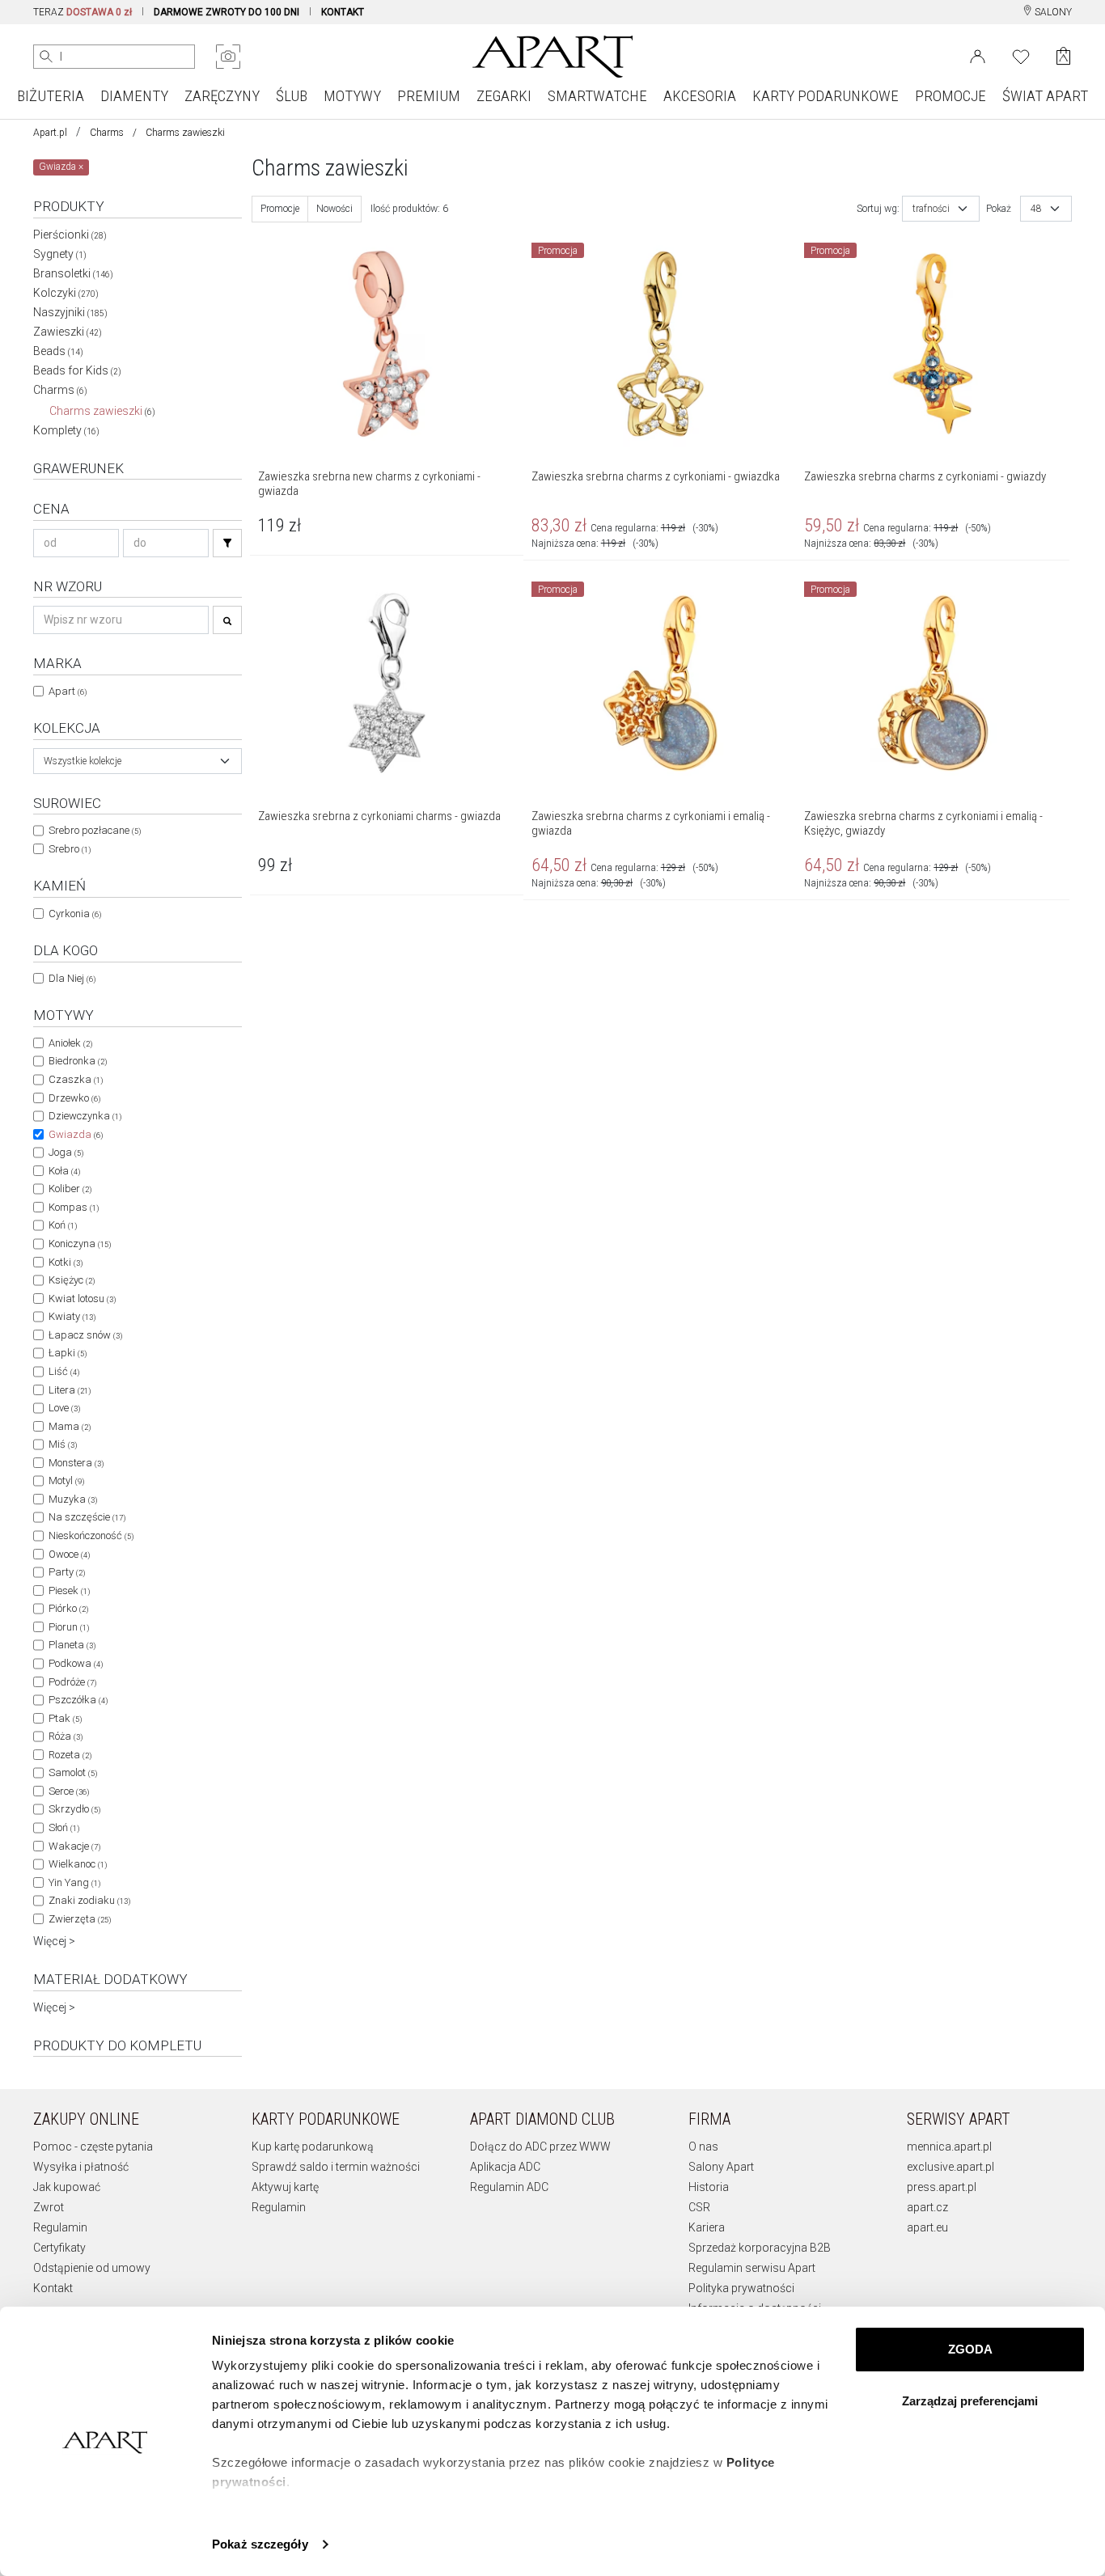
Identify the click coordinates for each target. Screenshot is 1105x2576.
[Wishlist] (1021, 55)
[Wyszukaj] (46, 57)
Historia (709, 2187)
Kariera (707, 2227)
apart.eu (927, 2227)
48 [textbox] (1036, 209)
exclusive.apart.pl (950, 2167)
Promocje (280, 209)
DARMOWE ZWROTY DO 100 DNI (227, 12)
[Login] (978, 55)
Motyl (66, 1480)
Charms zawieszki (102, 411)
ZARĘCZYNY (222, 96)
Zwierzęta (80, 1919)
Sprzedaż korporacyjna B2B (760, 2248)
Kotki (66, 1262)
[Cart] (1063, 56)
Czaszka (76, 1079)
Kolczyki (66, 293)
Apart (68, 691)
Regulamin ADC (509, 2187)
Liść (64, 1371)
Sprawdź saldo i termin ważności (336, 2167)
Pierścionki (70, 235)
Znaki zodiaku (89, 1900)
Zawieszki (68, 332)
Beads (58, 351)
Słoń (64, 1827)
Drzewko (74, 1098)
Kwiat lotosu (82, 1299)
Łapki (68, 1353)
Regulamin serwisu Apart (752, 2268)
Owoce (69, 1554)
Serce (69, 1791)
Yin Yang (74, 1882)
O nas (703, 2147)
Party (67, 1572)
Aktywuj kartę (285, 2187)
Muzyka (73, 1499)
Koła (64, 1171)
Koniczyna (80, 1244)
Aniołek (70, 1043)
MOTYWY (352, 96)
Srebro (70, 849)
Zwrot (49, 2207)
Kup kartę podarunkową (313, 2147)
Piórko (68, 1608)
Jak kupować (67, 2187)
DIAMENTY (134, 96)
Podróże (72, 1682)
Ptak (65, 1718)
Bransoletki (73, 273)
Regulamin (60, 2227)
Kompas (74, 1207)
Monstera (76, 1463)
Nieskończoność (91, 1535)
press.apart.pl (942, 2187)
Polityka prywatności (741, 2288)
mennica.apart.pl (949, 2147)
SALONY (1052, 12)
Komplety (66, 430)
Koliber (70, 1189)
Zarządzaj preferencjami (970, 2401)
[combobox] (138, 761)
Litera (70, 1390)
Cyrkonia (75, 914)
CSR (699, 2207)
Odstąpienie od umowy (92, 2268)
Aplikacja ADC (505, 2167)
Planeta (72, 1645)
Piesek (69, 1590)
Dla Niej (72, 978)
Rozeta (70, 1755)
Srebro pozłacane (95, 830)
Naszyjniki (70, 312)
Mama (70, 1426)
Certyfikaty (59, 2248)
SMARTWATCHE (597, 96)
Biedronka (78, 1061)
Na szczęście (87, 1517)
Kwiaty (72, 1316)
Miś (63, 1444)
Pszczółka (78, 1700)
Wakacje (74, 1846)
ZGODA (970, 2349)
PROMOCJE (950, 96)
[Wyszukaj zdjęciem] (228, 57)
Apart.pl (50, 133)
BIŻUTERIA (51, 96)
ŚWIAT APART (1045, 96)
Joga (66, 1152)
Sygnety (60, 254)
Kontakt (53, 2288)
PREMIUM (429, 96)
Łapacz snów (85, 1335)
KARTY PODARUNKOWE (826, 96)
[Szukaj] (227, 543)
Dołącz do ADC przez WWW (540, 2147)
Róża (66, 1736)
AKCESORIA (700, 96)
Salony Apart (721, 2167)
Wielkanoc (78, 1864)
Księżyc (72, 1280)
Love (64, 1408)
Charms (107, 133)
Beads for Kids (77, 370)
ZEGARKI (504, 96)
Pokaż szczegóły (260, 2544)
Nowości (334, 209)
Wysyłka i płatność (81, 2167)
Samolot (73, 1772)
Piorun (69, 1627)
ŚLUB (292, 96)
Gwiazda (76, 1134)
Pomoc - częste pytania (93, 2147)
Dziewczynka (85, 1116)
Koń (63, 1225)
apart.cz (927, 2207)
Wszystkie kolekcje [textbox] (83, 761)
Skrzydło (74, 1809)
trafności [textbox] (931, 209)
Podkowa (76, 1663)
